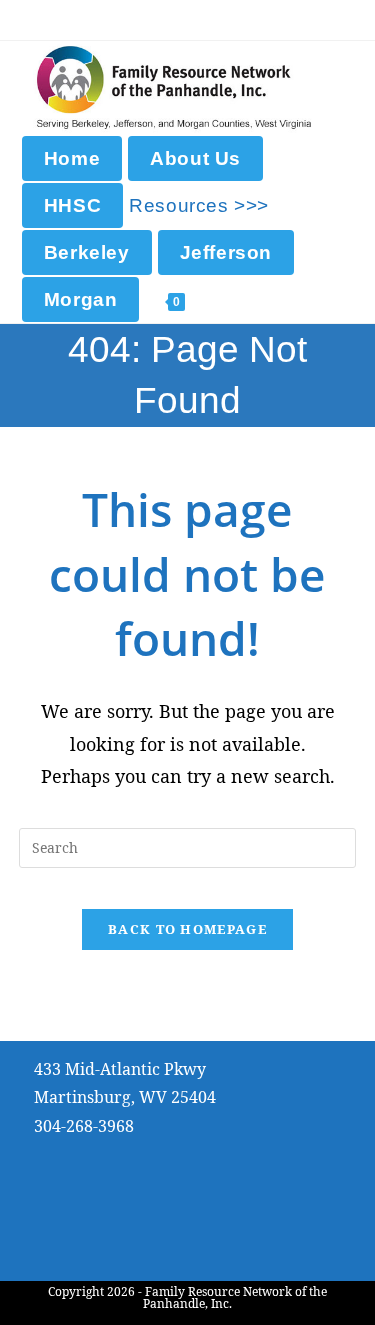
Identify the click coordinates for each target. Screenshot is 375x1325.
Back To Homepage (187, 929)
